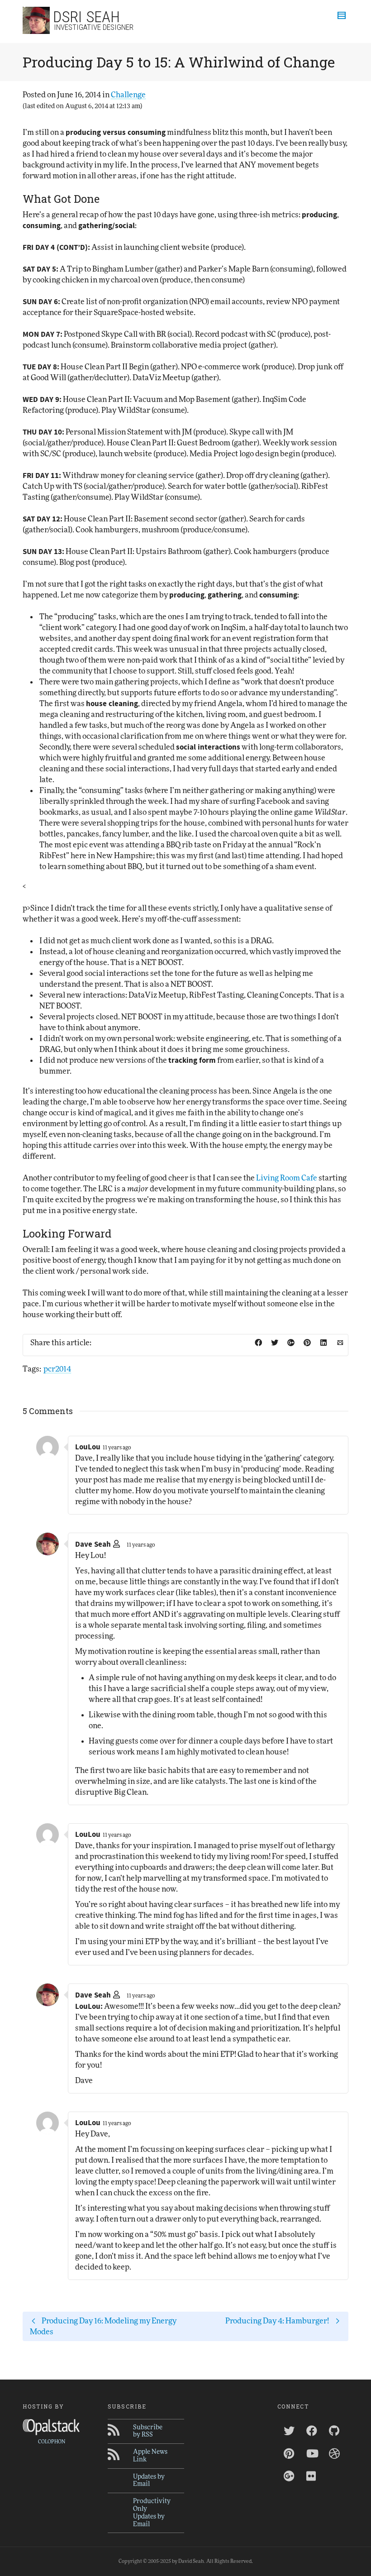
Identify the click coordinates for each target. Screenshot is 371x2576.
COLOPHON (52, 2442)
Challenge (128, 95)
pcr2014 (57, 1369)
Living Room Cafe (287, 1178)
